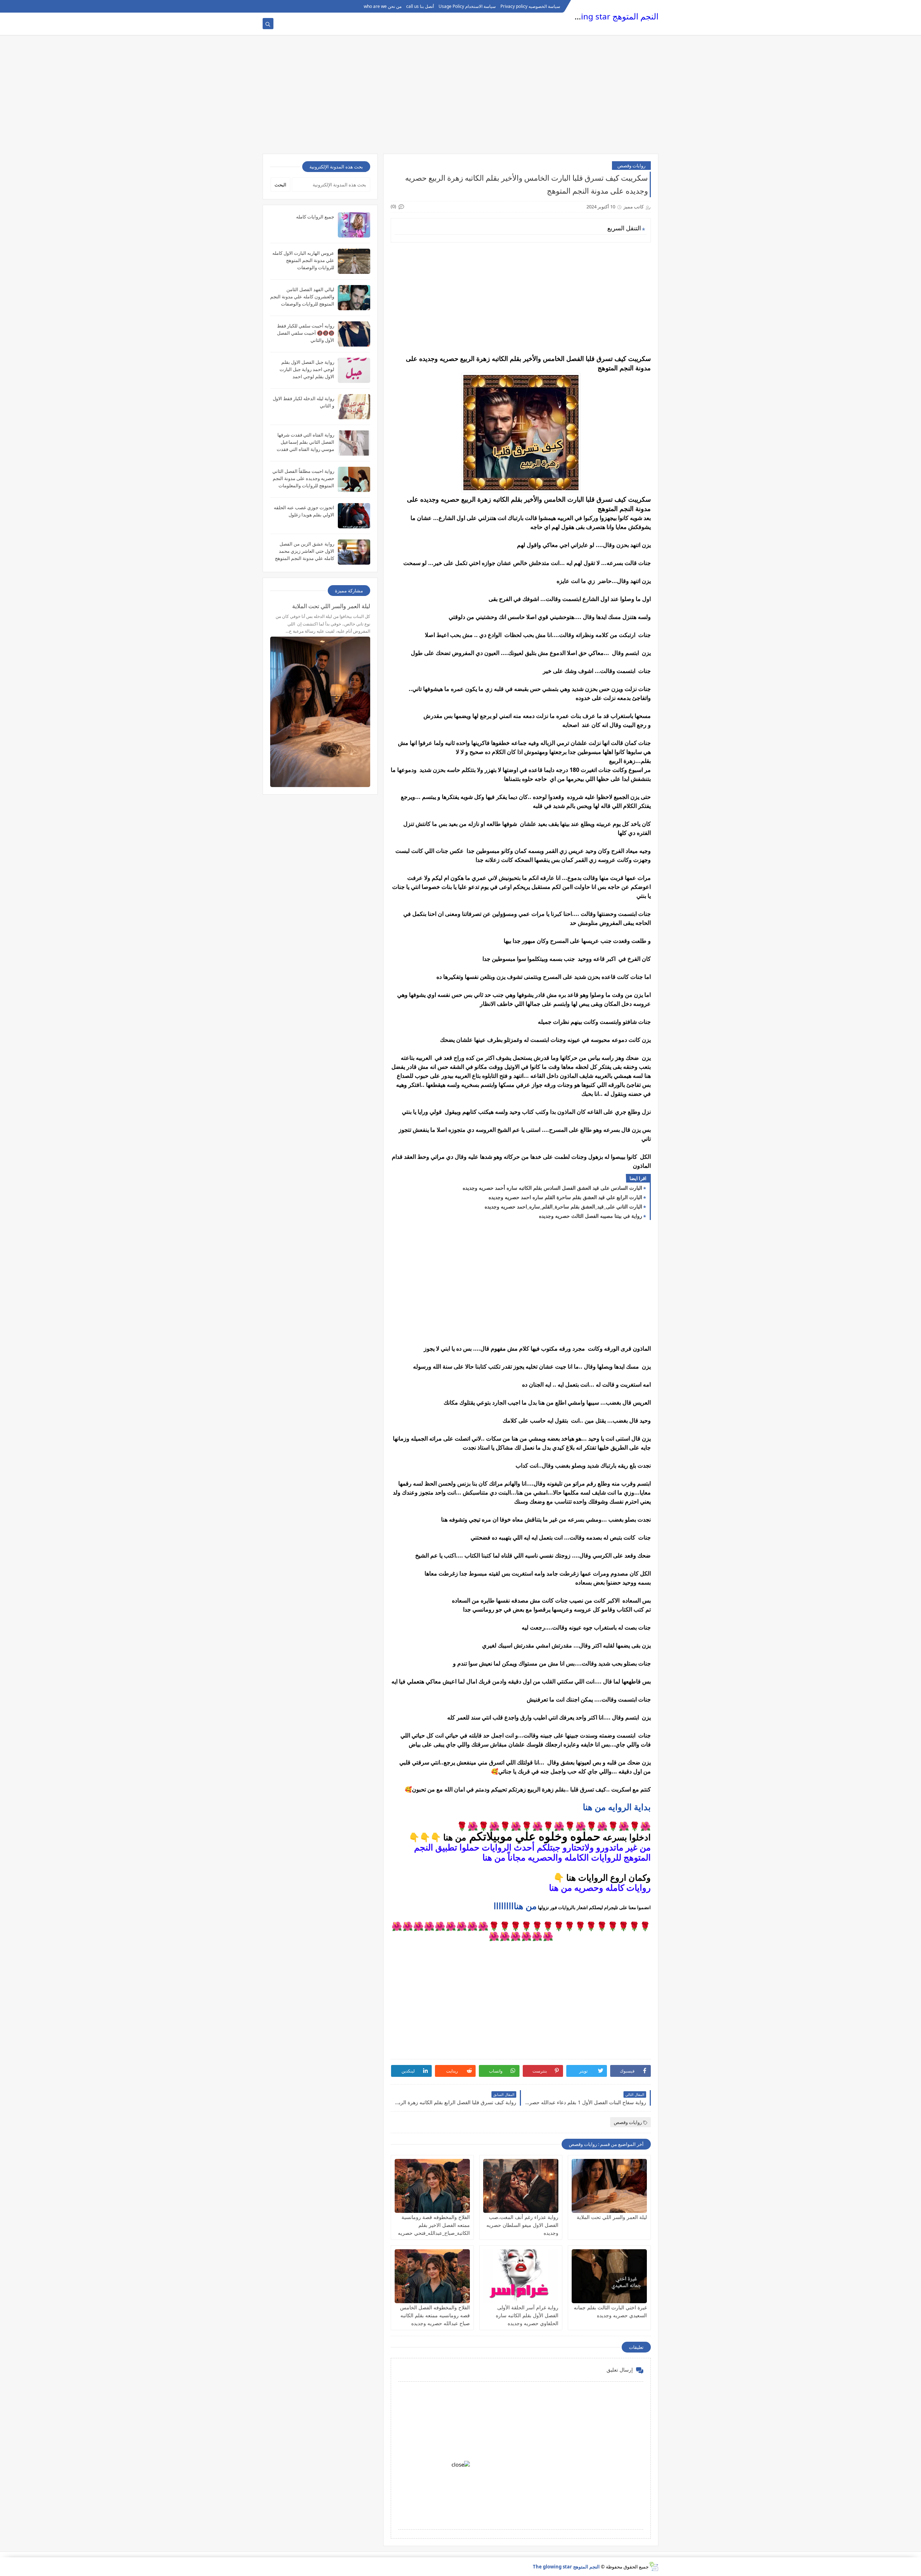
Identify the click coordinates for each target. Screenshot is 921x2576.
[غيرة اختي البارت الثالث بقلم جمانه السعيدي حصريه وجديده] (609, 2276)
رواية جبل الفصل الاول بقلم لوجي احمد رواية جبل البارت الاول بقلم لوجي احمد (307, 369)
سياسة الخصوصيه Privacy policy (530, 6)
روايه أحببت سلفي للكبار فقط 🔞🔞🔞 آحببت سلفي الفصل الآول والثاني (306, 333)
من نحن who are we (383, 6)
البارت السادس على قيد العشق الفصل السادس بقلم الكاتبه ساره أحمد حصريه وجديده (552, 1188)
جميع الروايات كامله (315, 217)
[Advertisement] (460, 98)
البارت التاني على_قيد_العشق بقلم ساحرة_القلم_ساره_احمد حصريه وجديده (563, 1206)
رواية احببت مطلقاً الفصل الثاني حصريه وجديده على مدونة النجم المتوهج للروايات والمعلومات (303, 478)
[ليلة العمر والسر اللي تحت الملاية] (609, 2186)
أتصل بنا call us (420, 6)
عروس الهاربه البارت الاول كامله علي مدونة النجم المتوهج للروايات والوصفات (303, 260)
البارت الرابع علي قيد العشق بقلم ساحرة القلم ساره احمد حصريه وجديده (565, 1197)
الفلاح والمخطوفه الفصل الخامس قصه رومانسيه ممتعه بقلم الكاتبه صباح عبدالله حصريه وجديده (435, 2315)
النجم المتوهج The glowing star (602, 16)
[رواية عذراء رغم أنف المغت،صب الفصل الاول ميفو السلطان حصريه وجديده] (521, 2186)
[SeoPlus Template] (654, 2566)
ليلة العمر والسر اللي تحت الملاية (612, 2217)
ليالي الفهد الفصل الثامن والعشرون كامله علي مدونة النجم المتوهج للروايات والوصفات (302, 297)
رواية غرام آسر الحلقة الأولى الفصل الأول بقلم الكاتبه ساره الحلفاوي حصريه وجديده (527, 2315)
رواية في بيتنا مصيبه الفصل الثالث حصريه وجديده (591, 1216)
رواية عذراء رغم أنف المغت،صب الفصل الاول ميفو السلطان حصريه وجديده (522, 2225)
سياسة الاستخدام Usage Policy (467, 6)
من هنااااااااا (515, 1906)
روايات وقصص (631, 166)
